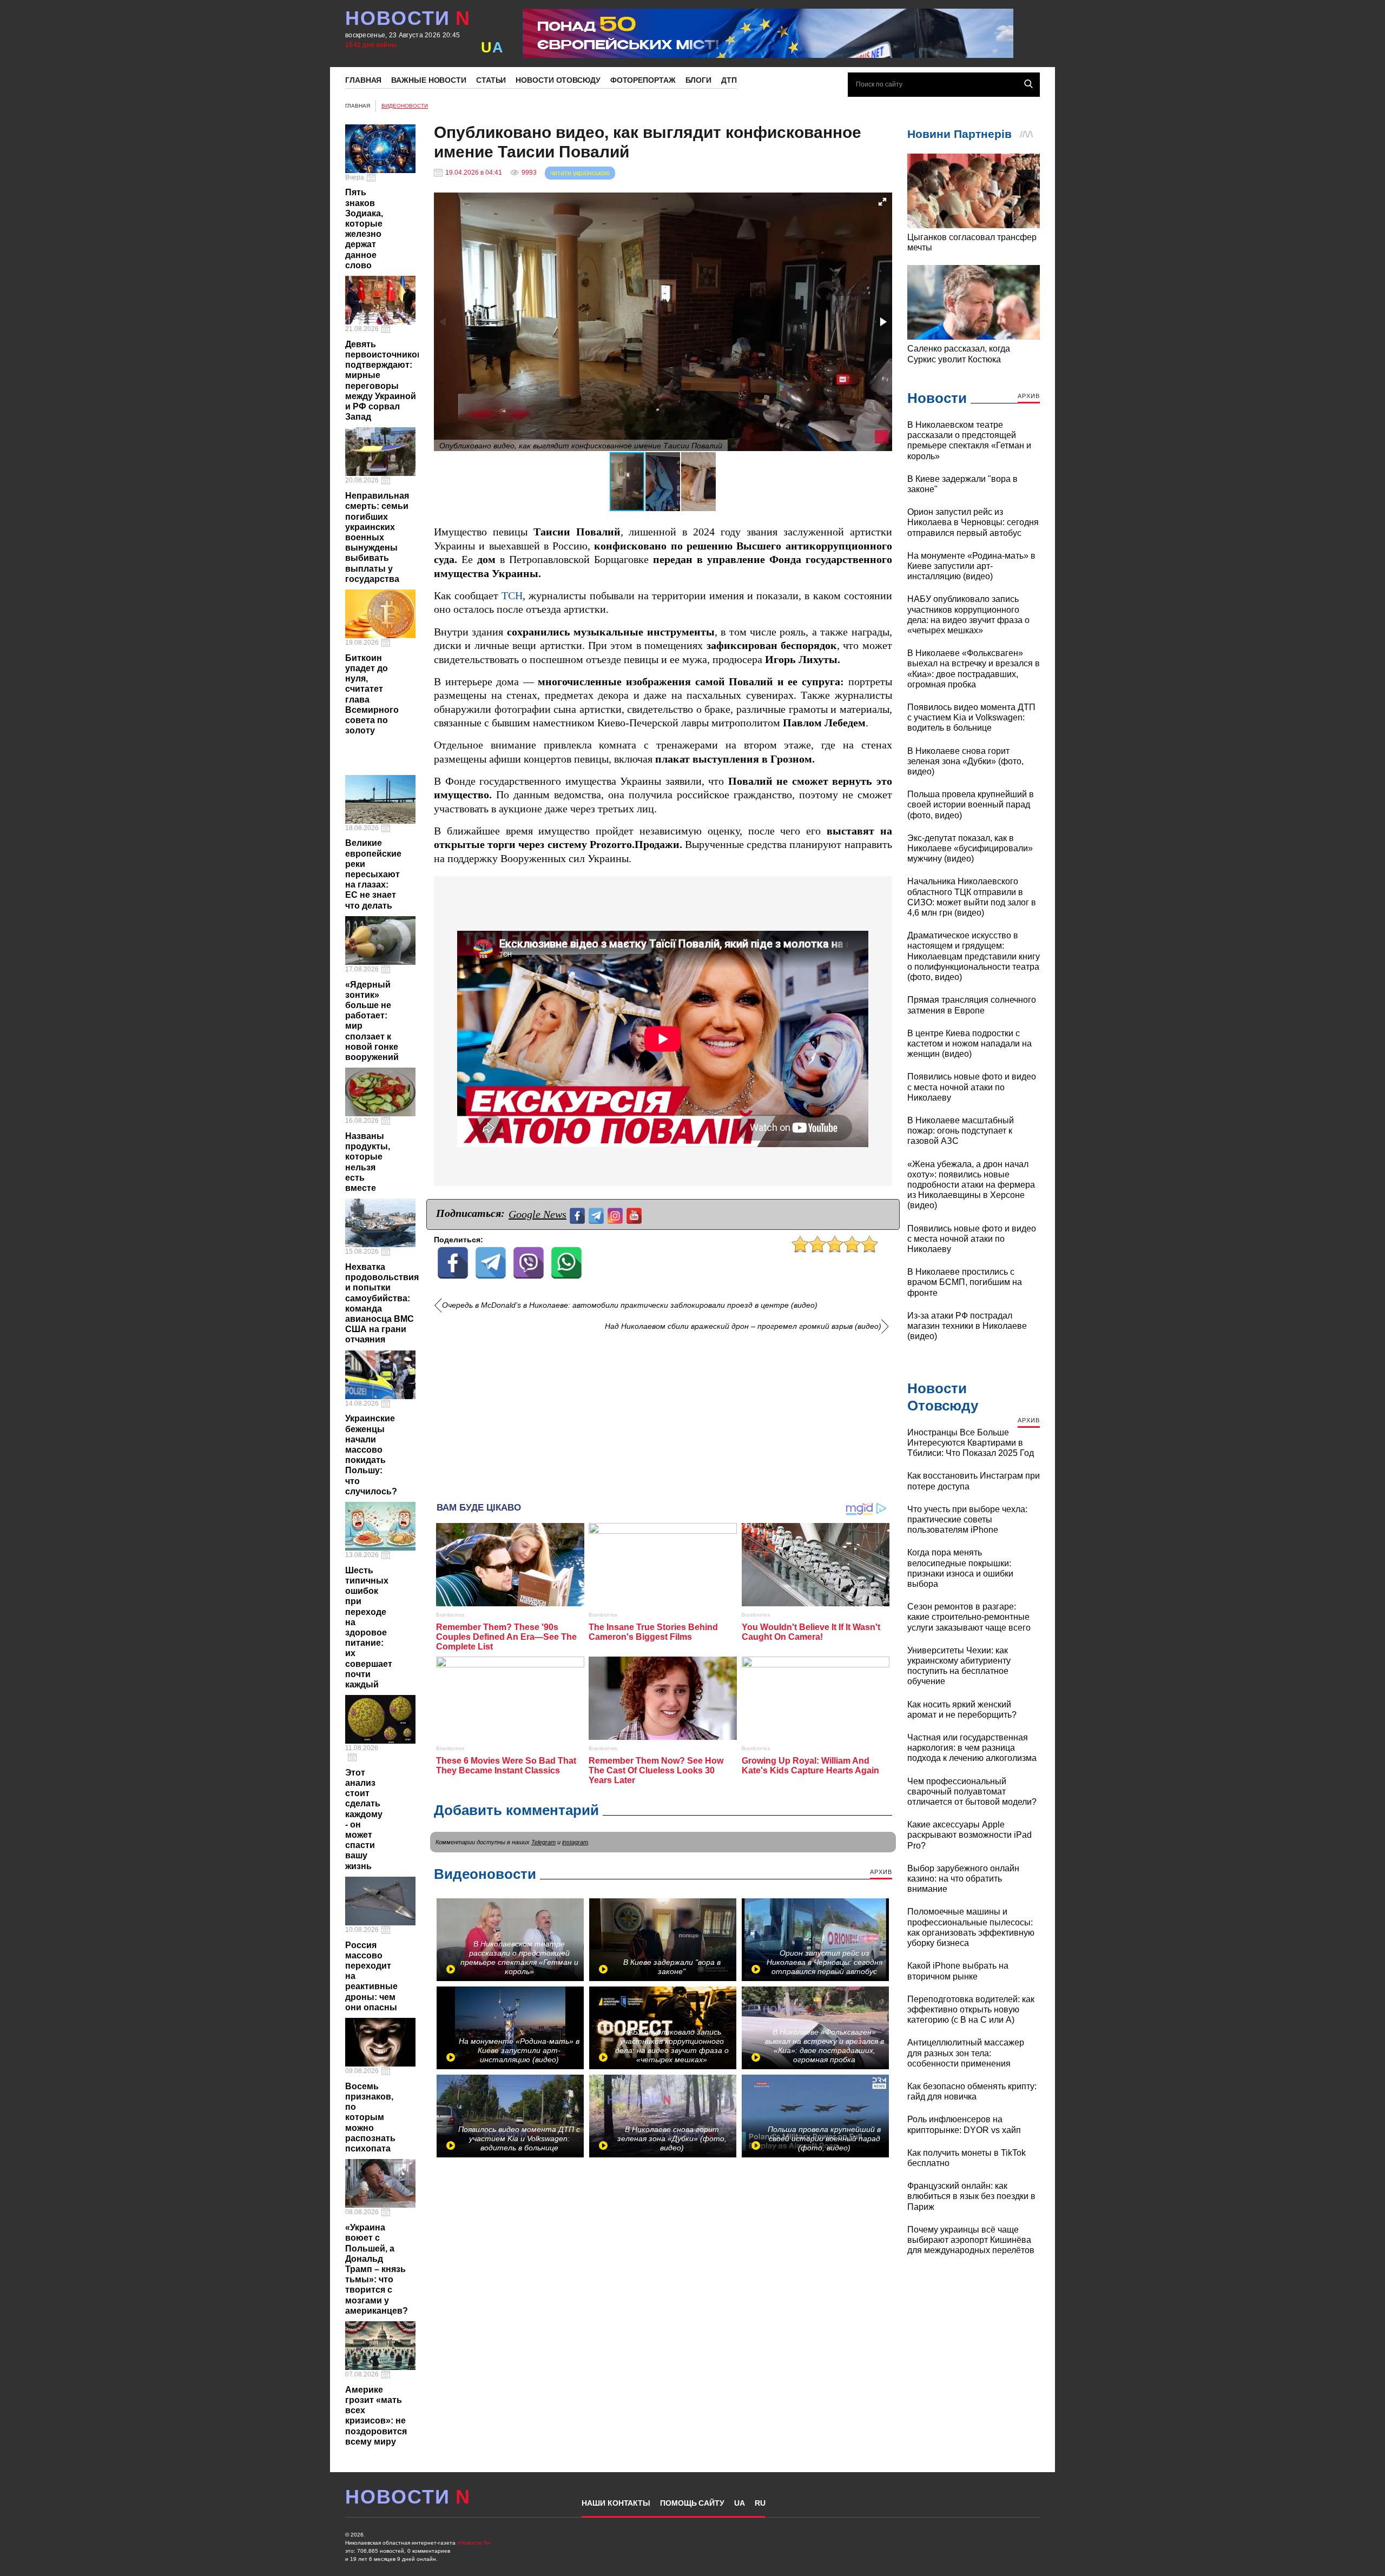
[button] (882, 202)
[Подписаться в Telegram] (598, 1214)
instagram (575, 1842)
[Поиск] (1028, 84)
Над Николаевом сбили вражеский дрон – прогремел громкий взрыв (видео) (743, 1326)
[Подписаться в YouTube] (635, 1214)
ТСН (512, 596)
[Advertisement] (663, 1413)
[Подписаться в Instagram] (616, 1214)
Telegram (543, 1842)
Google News (537, 1214)
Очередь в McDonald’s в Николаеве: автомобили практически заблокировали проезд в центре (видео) (630, 1305)
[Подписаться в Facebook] (579, 1214)
